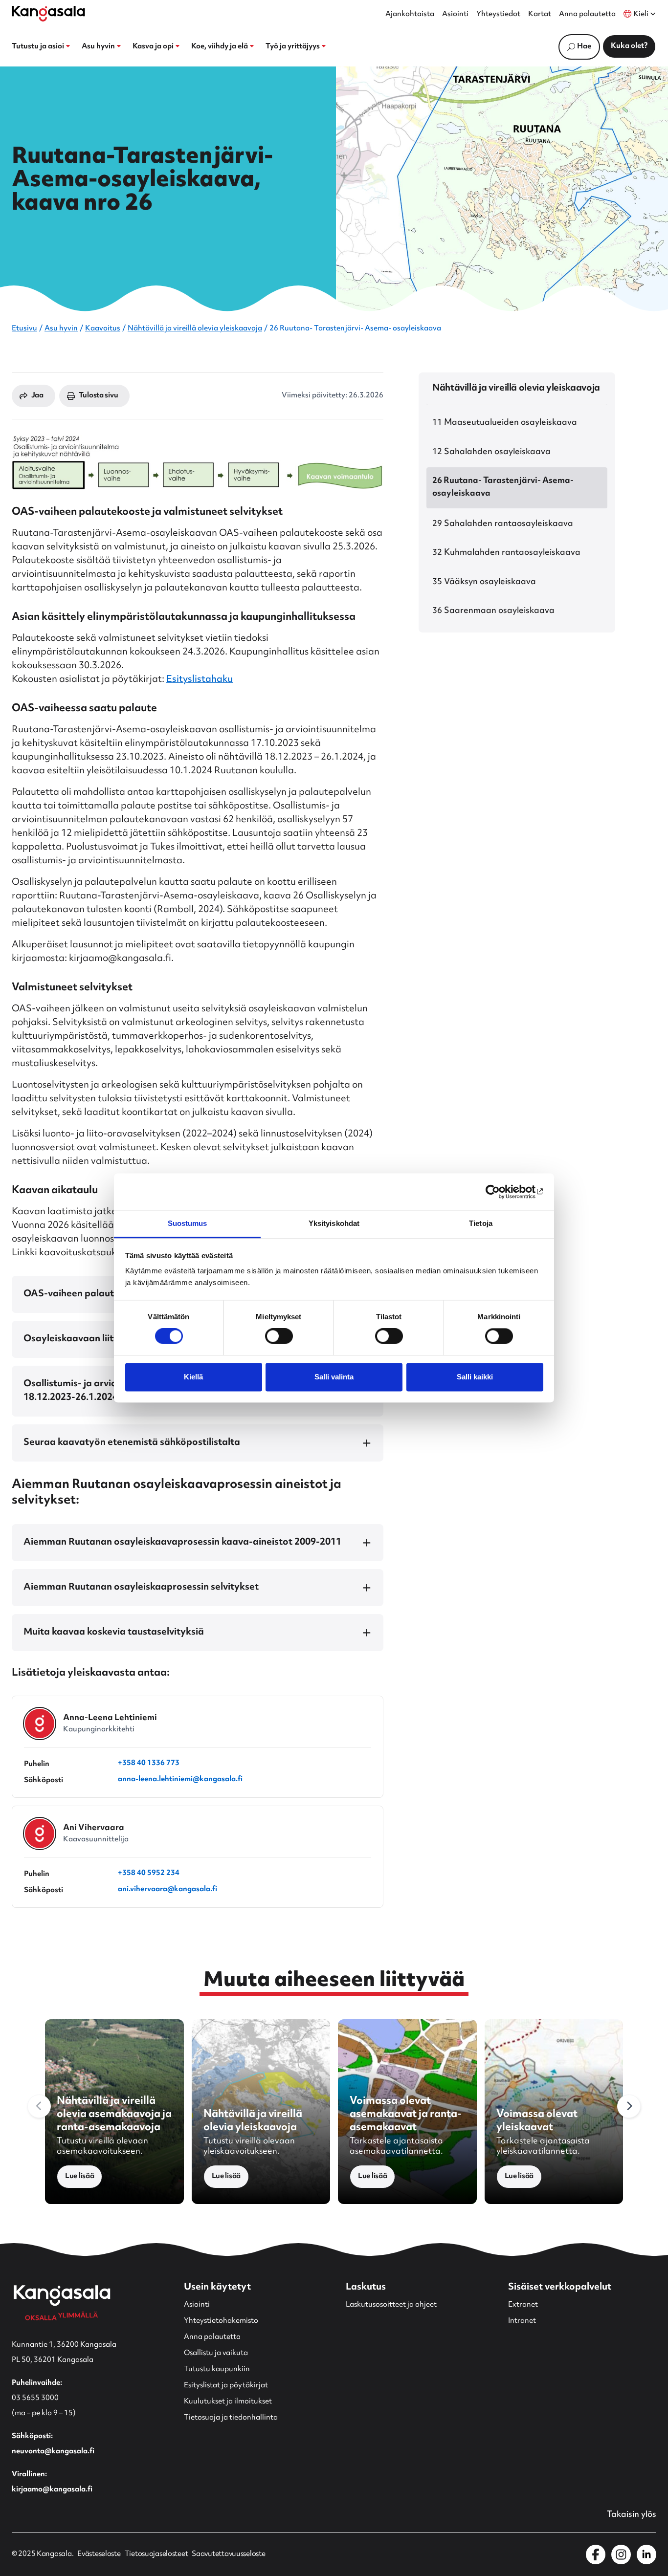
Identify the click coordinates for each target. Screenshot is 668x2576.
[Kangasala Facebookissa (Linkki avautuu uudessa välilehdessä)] (596, 2554)
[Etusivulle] (48, 14)
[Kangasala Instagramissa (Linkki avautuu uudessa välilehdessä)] (621, 2554)
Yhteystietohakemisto (221, 2321)
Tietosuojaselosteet (156, 2554)
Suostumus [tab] (188, 1223)
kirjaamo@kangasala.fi (52, 2490)
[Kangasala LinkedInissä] (646, 2554)
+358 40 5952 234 (149, 1874)
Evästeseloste (99, 2554)
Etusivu (24, 329)
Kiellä (193, 1377)
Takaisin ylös (632, 2515)
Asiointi (455, 15)
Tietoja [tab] (481, 1223)
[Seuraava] (629, 2106)
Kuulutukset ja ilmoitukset (228, 2402)
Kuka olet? (629, 46)
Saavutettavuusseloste (228, 2554)
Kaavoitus (103, 329)
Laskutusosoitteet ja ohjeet (391, 2305)
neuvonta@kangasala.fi (53, 2452)
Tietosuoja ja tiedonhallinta (231, 2418)
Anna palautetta (587, 15)
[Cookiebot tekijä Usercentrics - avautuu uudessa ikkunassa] (501, 1192)
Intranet (522, 2321)
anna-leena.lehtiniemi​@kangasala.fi (180, 1780)
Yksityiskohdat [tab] (334, 1223)
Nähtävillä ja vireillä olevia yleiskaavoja (195, 329)
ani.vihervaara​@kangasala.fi (167, 1890)
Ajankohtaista (410, 15)
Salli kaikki (475, 1377)
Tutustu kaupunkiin (217, 2369)
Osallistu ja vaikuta (216, 2353)
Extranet (523, 2305)
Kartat (540, 15)
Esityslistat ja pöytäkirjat (226, 2386)
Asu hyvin (61, 329)
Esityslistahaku (200, 680)
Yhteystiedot (498, 15)
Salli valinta (334, 1377)
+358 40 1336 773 (149, 1764)
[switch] (279, 1336)
